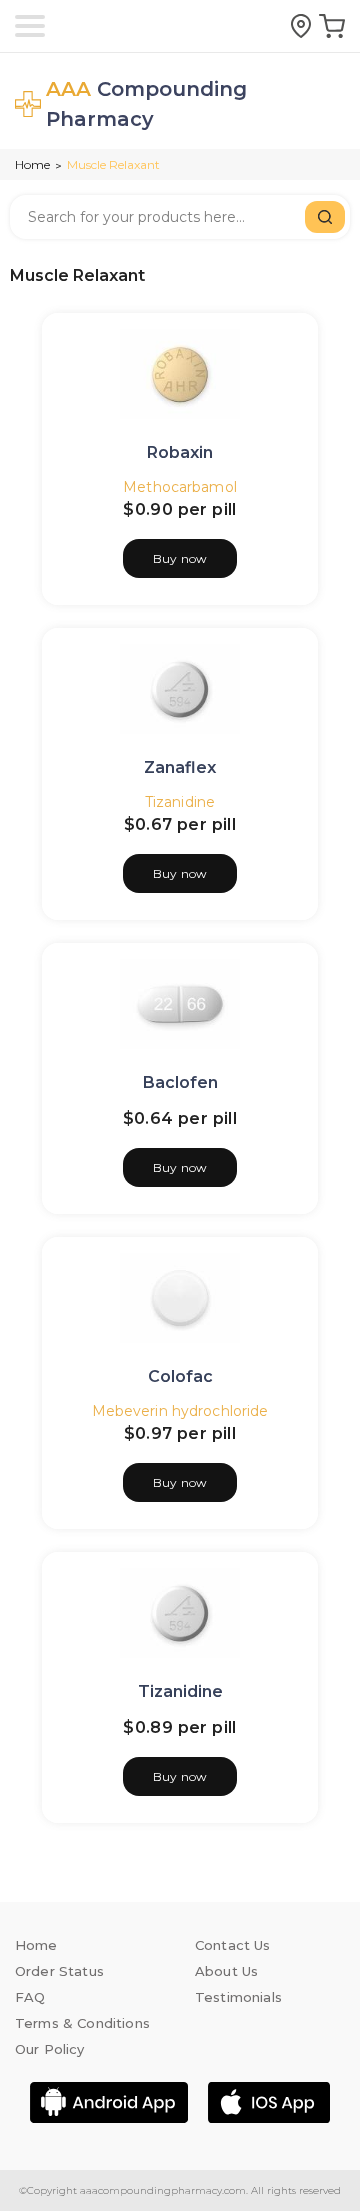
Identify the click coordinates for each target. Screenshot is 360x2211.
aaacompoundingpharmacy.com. (162, 2190)
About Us (226, 1971)
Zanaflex (180, 767)
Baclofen (180, 1082)
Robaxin (180, 452)
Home (32, 164)
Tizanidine (180, 802)
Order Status (59, 1971)
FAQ (30, 1997)
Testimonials (238, 1997)
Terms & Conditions (82, 2023)
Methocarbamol (180, 487)
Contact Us (233, 1945)
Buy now (180, 558)
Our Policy (50, 2049)
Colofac (180, 1376)
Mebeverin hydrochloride (180, 1411)
